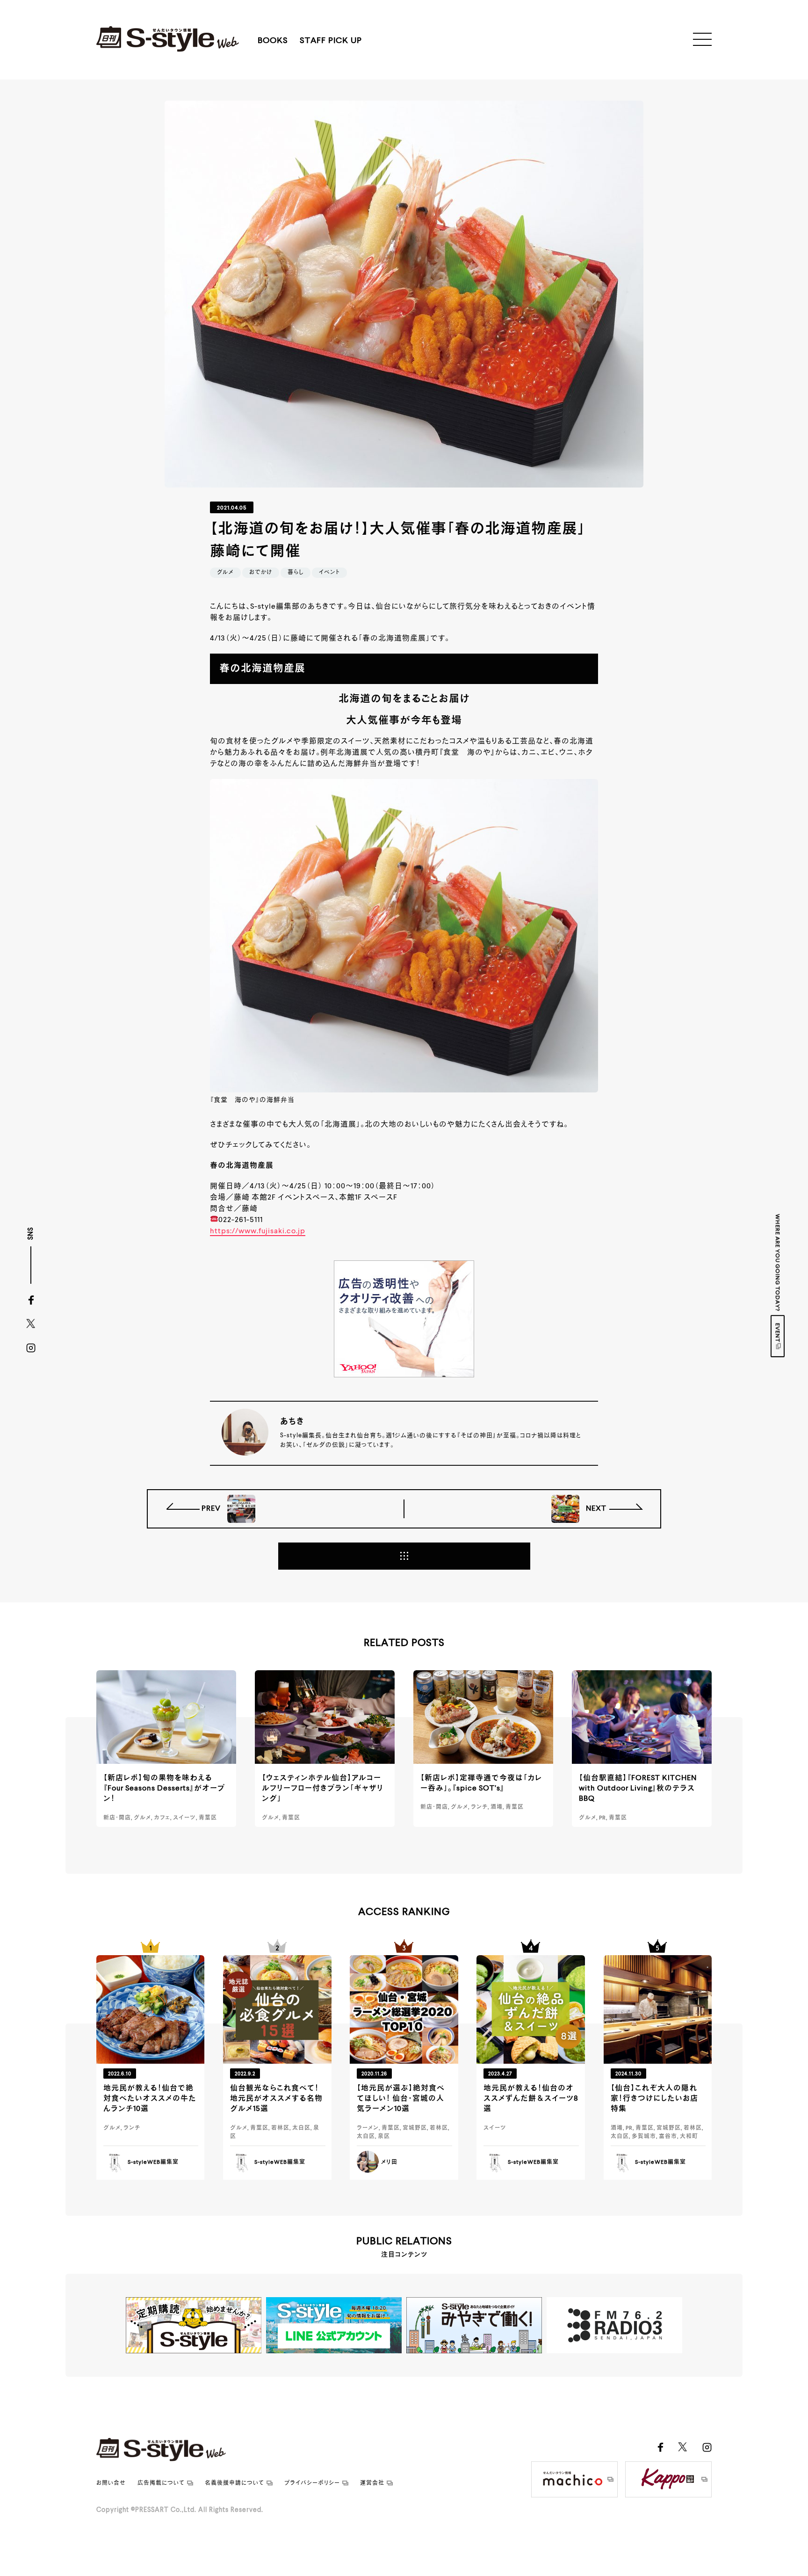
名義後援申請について (234, 2483)
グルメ (225, 573)
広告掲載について (161, 2483)
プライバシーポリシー (312, 2483)
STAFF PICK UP (331, 41)
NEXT (595, 1509)
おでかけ (261, 573)
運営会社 (372, 2483)
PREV (212, 1509)
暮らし (296, 573)
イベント (329, 573)
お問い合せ (111, 2483)
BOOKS (273, 41)
